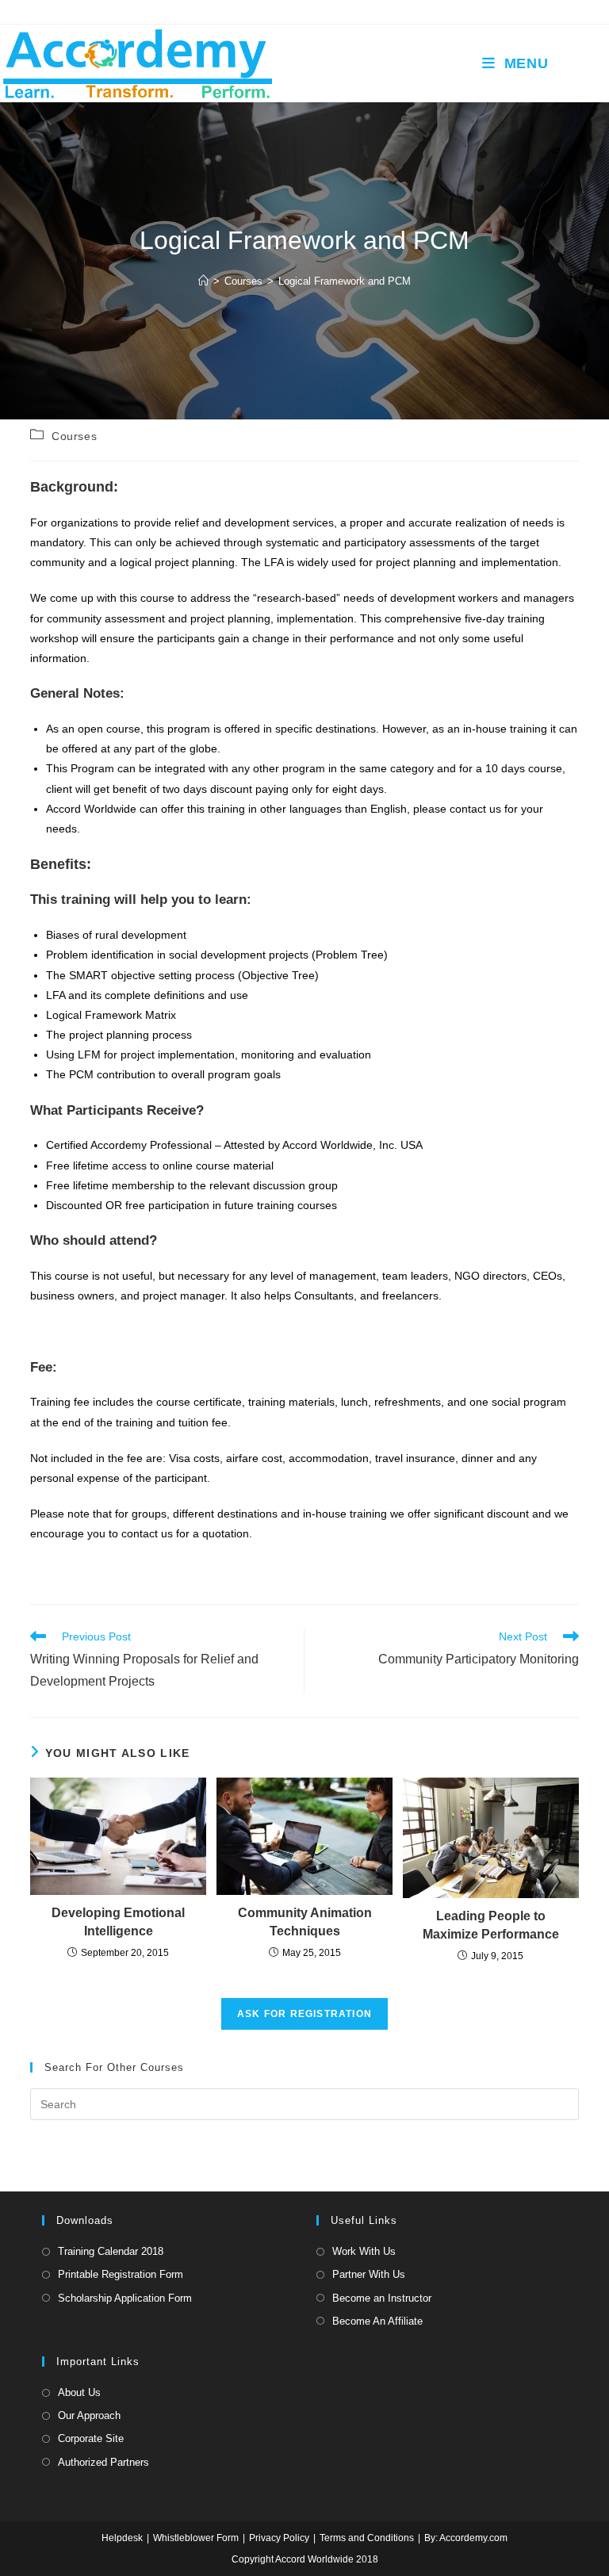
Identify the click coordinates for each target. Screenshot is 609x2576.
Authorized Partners (103, 2462)
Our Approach (89, 2415)
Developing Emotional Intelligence (118, 1921)
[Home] (203, 281)
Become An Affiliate (377, 2321)
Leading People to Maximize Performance (491, 1925)
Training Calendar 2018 (111, 2251)
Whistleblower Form (196, 2538)
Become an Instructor (382, 2298)
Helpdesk (122, 2538)
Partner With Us (369, 2274)
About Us (79, 2392)
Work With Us (364, 2251)
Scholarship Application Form (125, 2298)
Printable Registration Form (121, 2274)
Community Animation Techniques (305, 1921)
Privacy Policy (279, 2538)
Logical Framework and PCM (345, 281)
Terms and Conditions (367, 2538)
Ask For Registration (304, 2014)
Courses (74, 436)
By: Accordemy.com (466, 2538)
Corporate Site (91, 2438)
